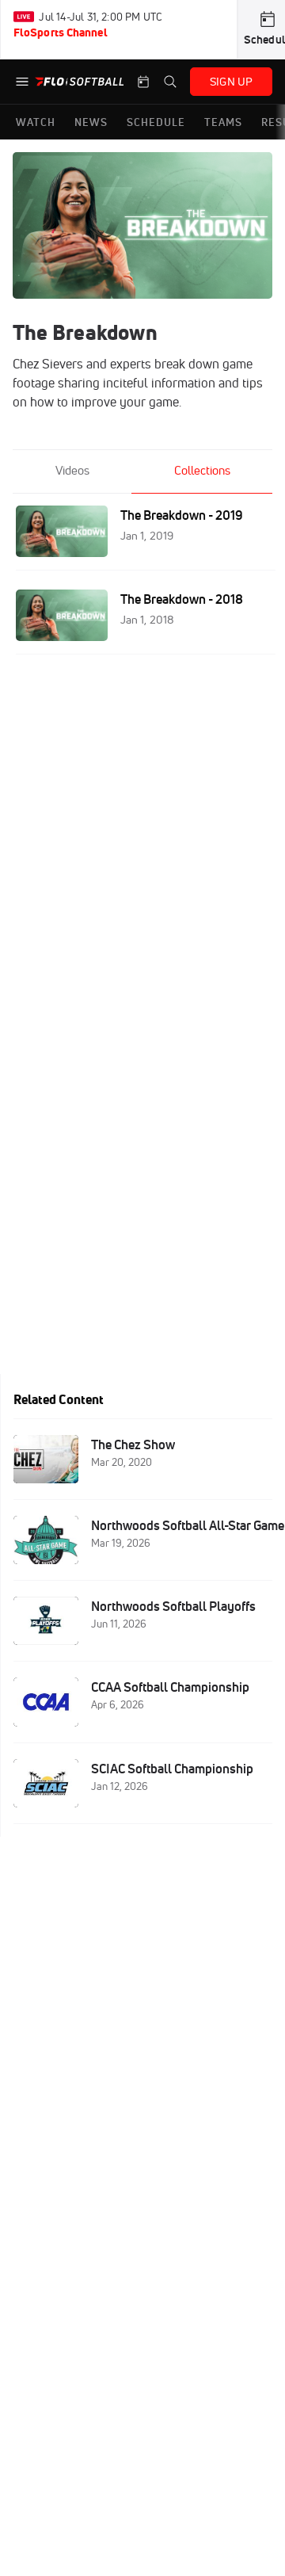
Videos (72, 470)
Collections (202, 470)
